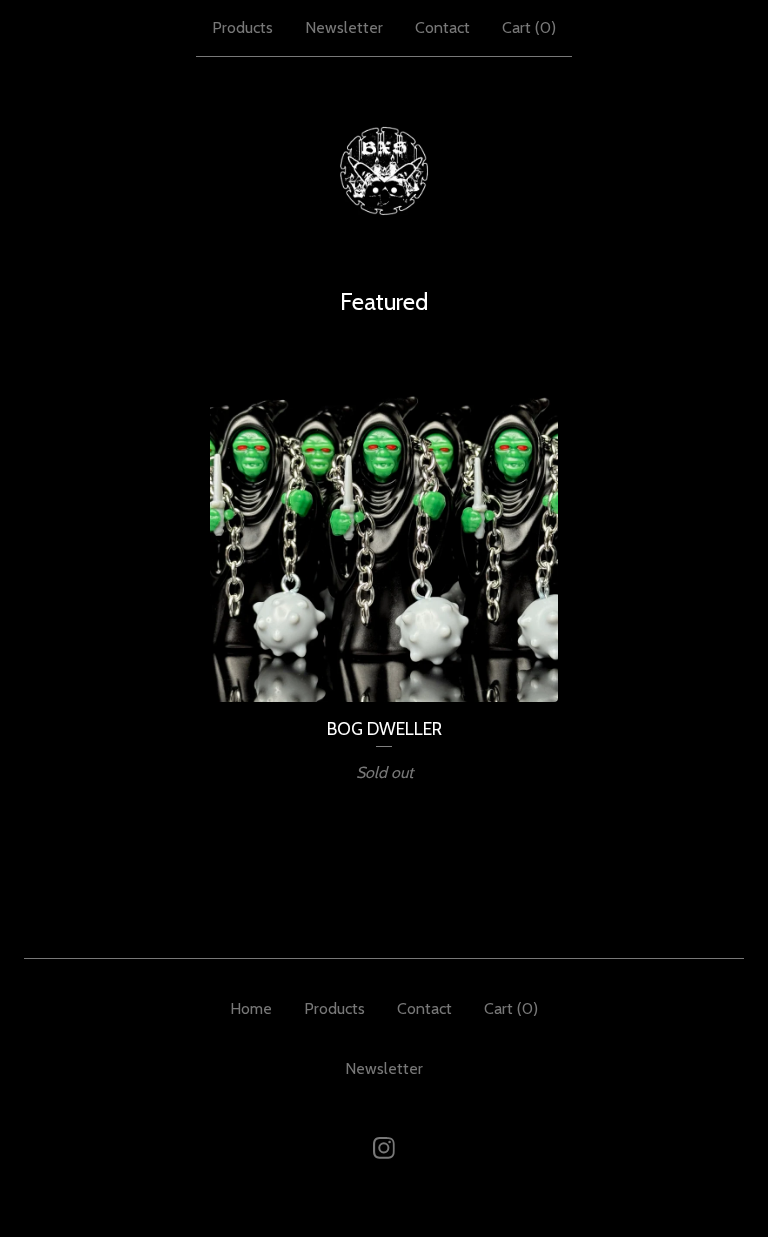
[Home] (384, 171)
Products (242, 27)
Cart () (529, 27)
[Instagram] (384, 1148)
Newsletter (344, 27)
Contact (442, 27)
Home (251, 1008)
